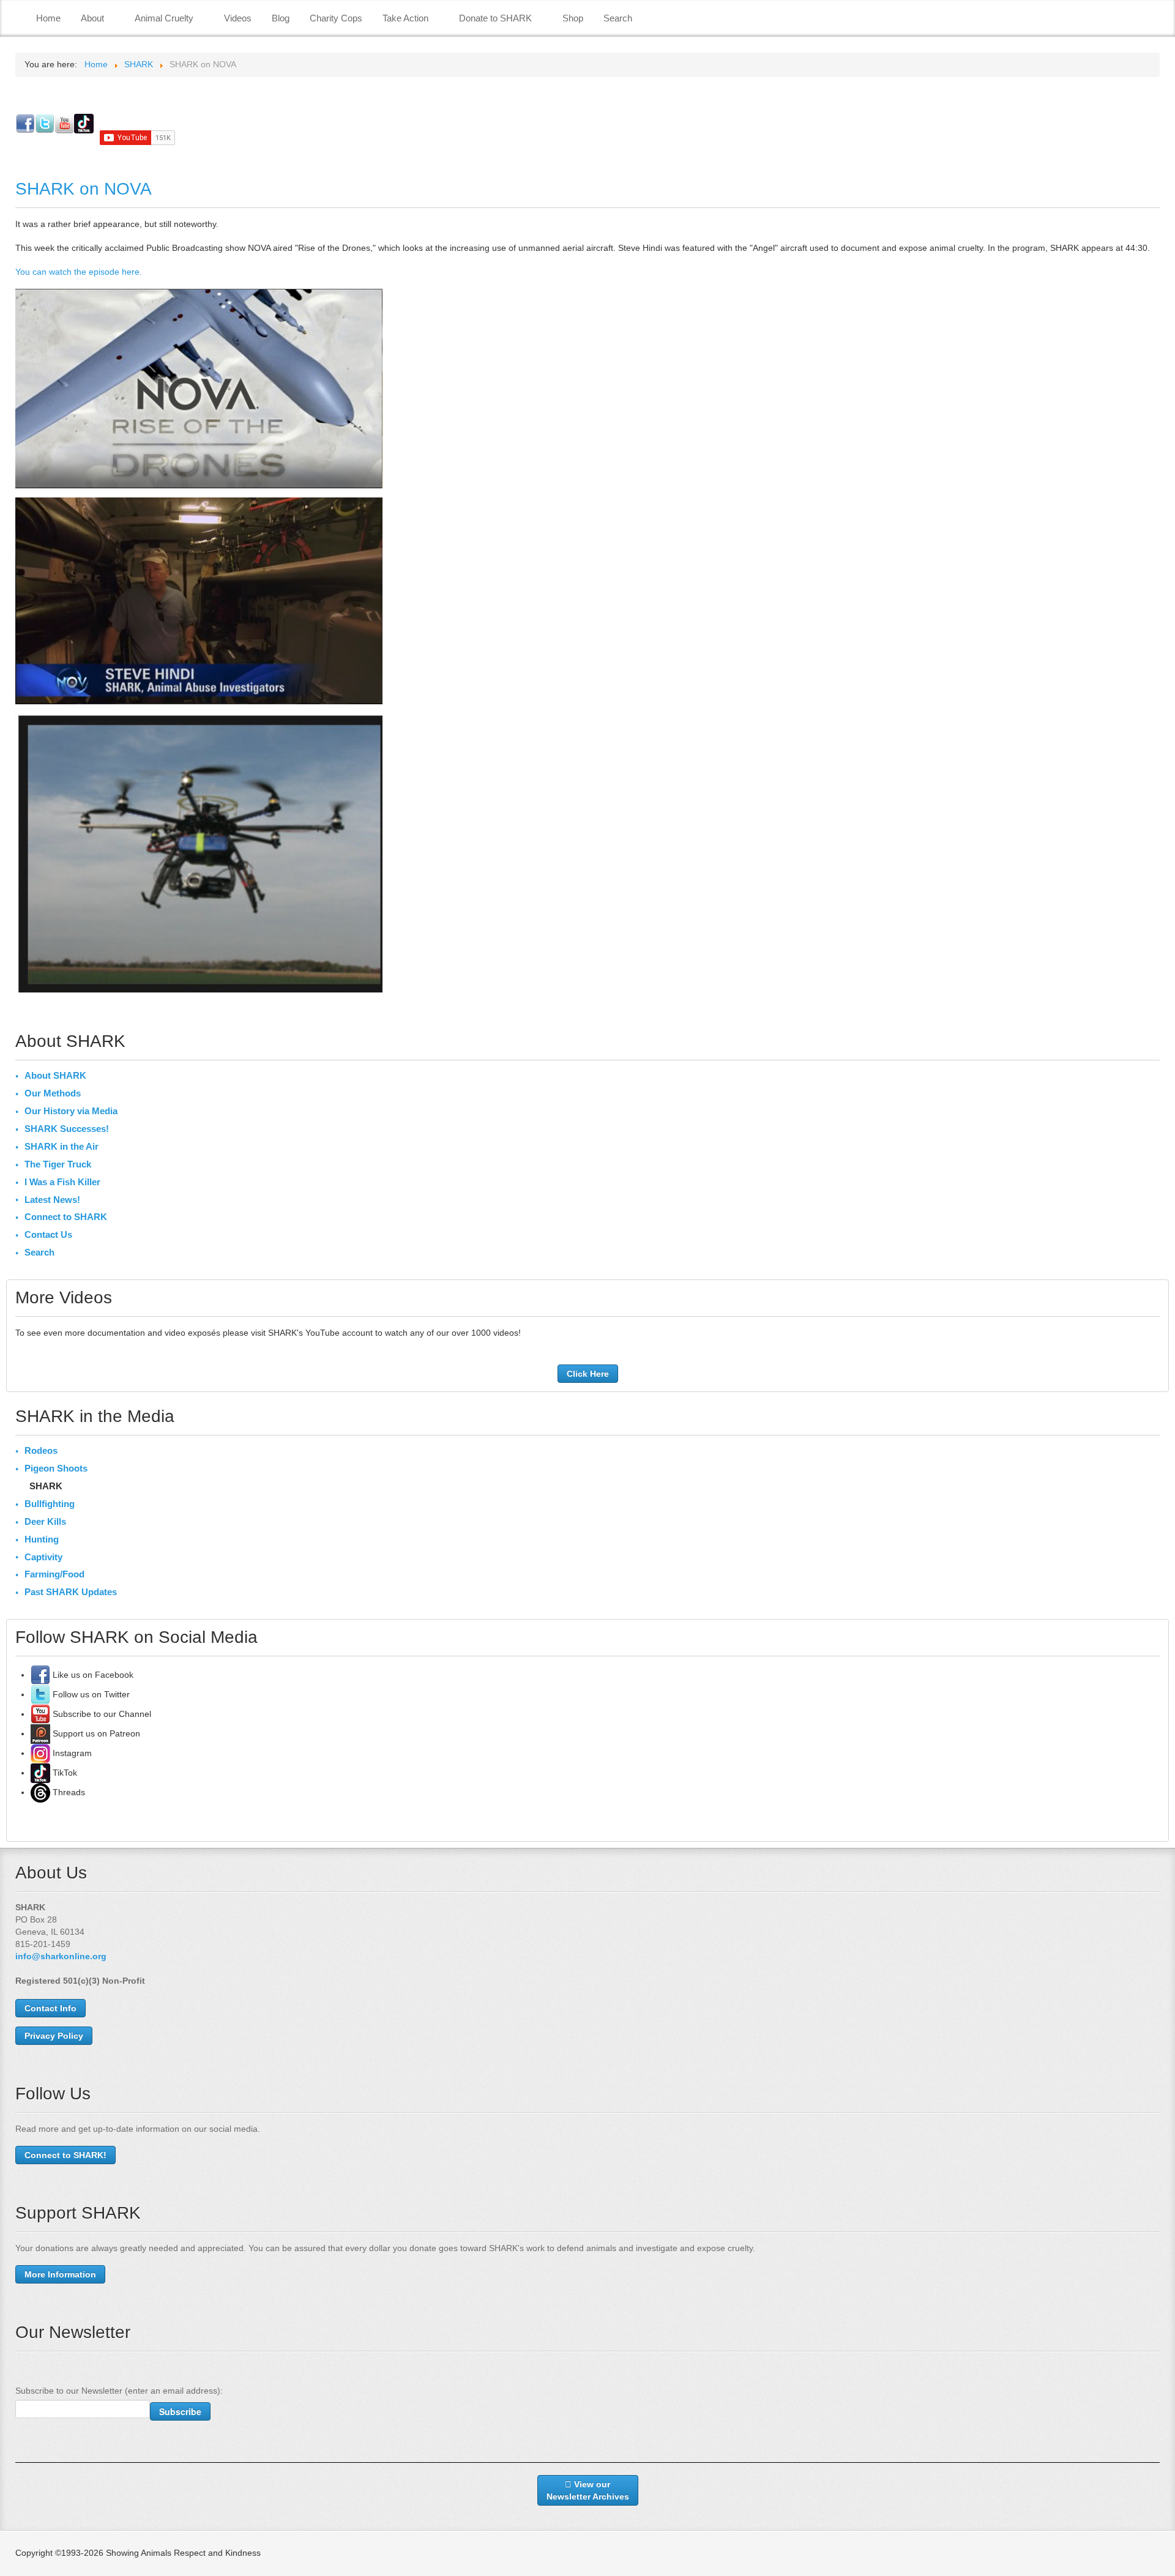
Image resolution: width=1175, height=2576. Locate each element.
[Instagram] (40, 1753)
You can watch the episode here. (79, 272)
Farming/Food (54, 1574)
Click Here (588, 1374)
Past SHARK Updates (71, 1592)
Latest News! (52, 1200)
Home (48, 18)
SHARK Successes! (67, 1129)
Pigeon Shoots (56, 1468)
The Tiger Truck (58, 1164)
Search (618, 18)
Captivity (43, 1557)
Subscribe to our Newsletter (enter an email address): (119, 2391)
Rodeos (41, 1450)
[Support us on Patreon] (40, 1733)
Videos (238, 18)
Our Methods (53, 1093)
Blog (281, 18)
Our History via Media (71, 1111)
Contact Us (48, 1234)
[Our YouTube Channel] (40, 1714)
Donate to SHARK (495, 18)
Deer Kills (45, 1521)
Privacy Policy (54, 2036)
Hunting (42, 1539)
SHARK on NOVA (84, 189)
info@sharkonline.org (61, 1956)
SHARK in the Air (62, 1146)
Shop (573, 18)
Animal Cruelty (164, 18)
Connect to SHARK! (65, 2155)
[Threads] (40, 1792)
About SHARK (55, 1075)
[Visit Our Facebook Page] (40, 1675)
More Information (60, 2274)
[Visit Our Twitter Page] (40, 1694)
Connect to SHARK (66, 1217)
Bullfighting (50, 1504)
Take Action (405, 18)
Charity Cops (336, 18)
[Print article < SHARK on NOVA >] (1156, 224)
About (92, 18)
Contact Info (50, 2008)
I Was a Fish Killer (62, 1182)
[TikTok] (40, 1773)
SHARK (46, 1486)
